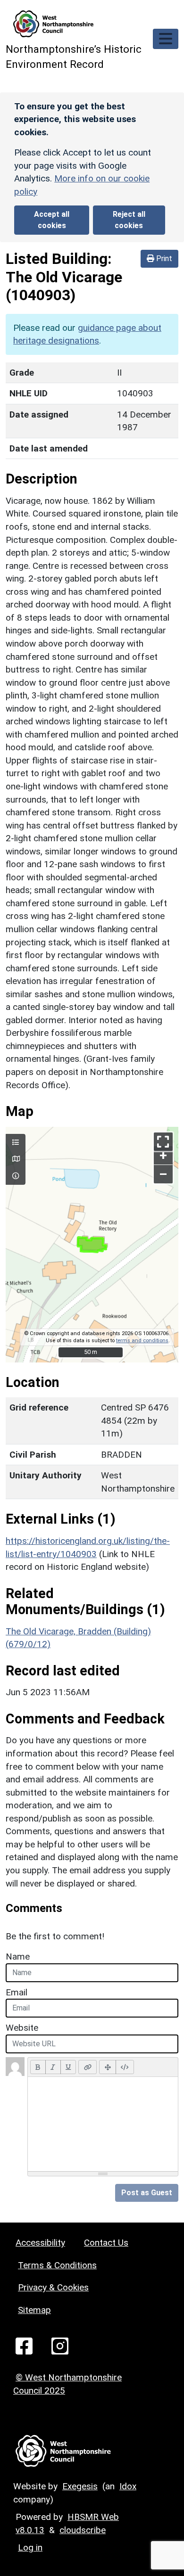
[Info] (16, 1176)
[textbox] (103, 2124)
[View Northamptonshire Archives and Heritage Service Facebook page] (24, 2345)
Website (22, 2028)
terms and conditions (142, 1341)
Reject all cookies (129, 220)
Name (18, 1957)
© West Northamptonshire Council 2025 (67, 2384)
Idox (128, 2486)
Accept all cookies (52, 220)
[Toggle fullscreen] (163, 1142)
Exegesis (80, 2486)
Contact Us (106, 2243)
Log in (30, 2547)
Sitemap (34, 2310)
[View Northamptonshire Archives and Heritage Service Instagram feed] (60, 2345)
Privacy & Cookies (53, 2287)
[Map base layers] (16, 1159)
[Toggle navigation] (166, 39)
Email (17, 1992)
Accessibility (40, 2243)
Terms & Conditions (57, 2265)
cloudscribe (83, 2530)
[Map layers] (16, 1143)
